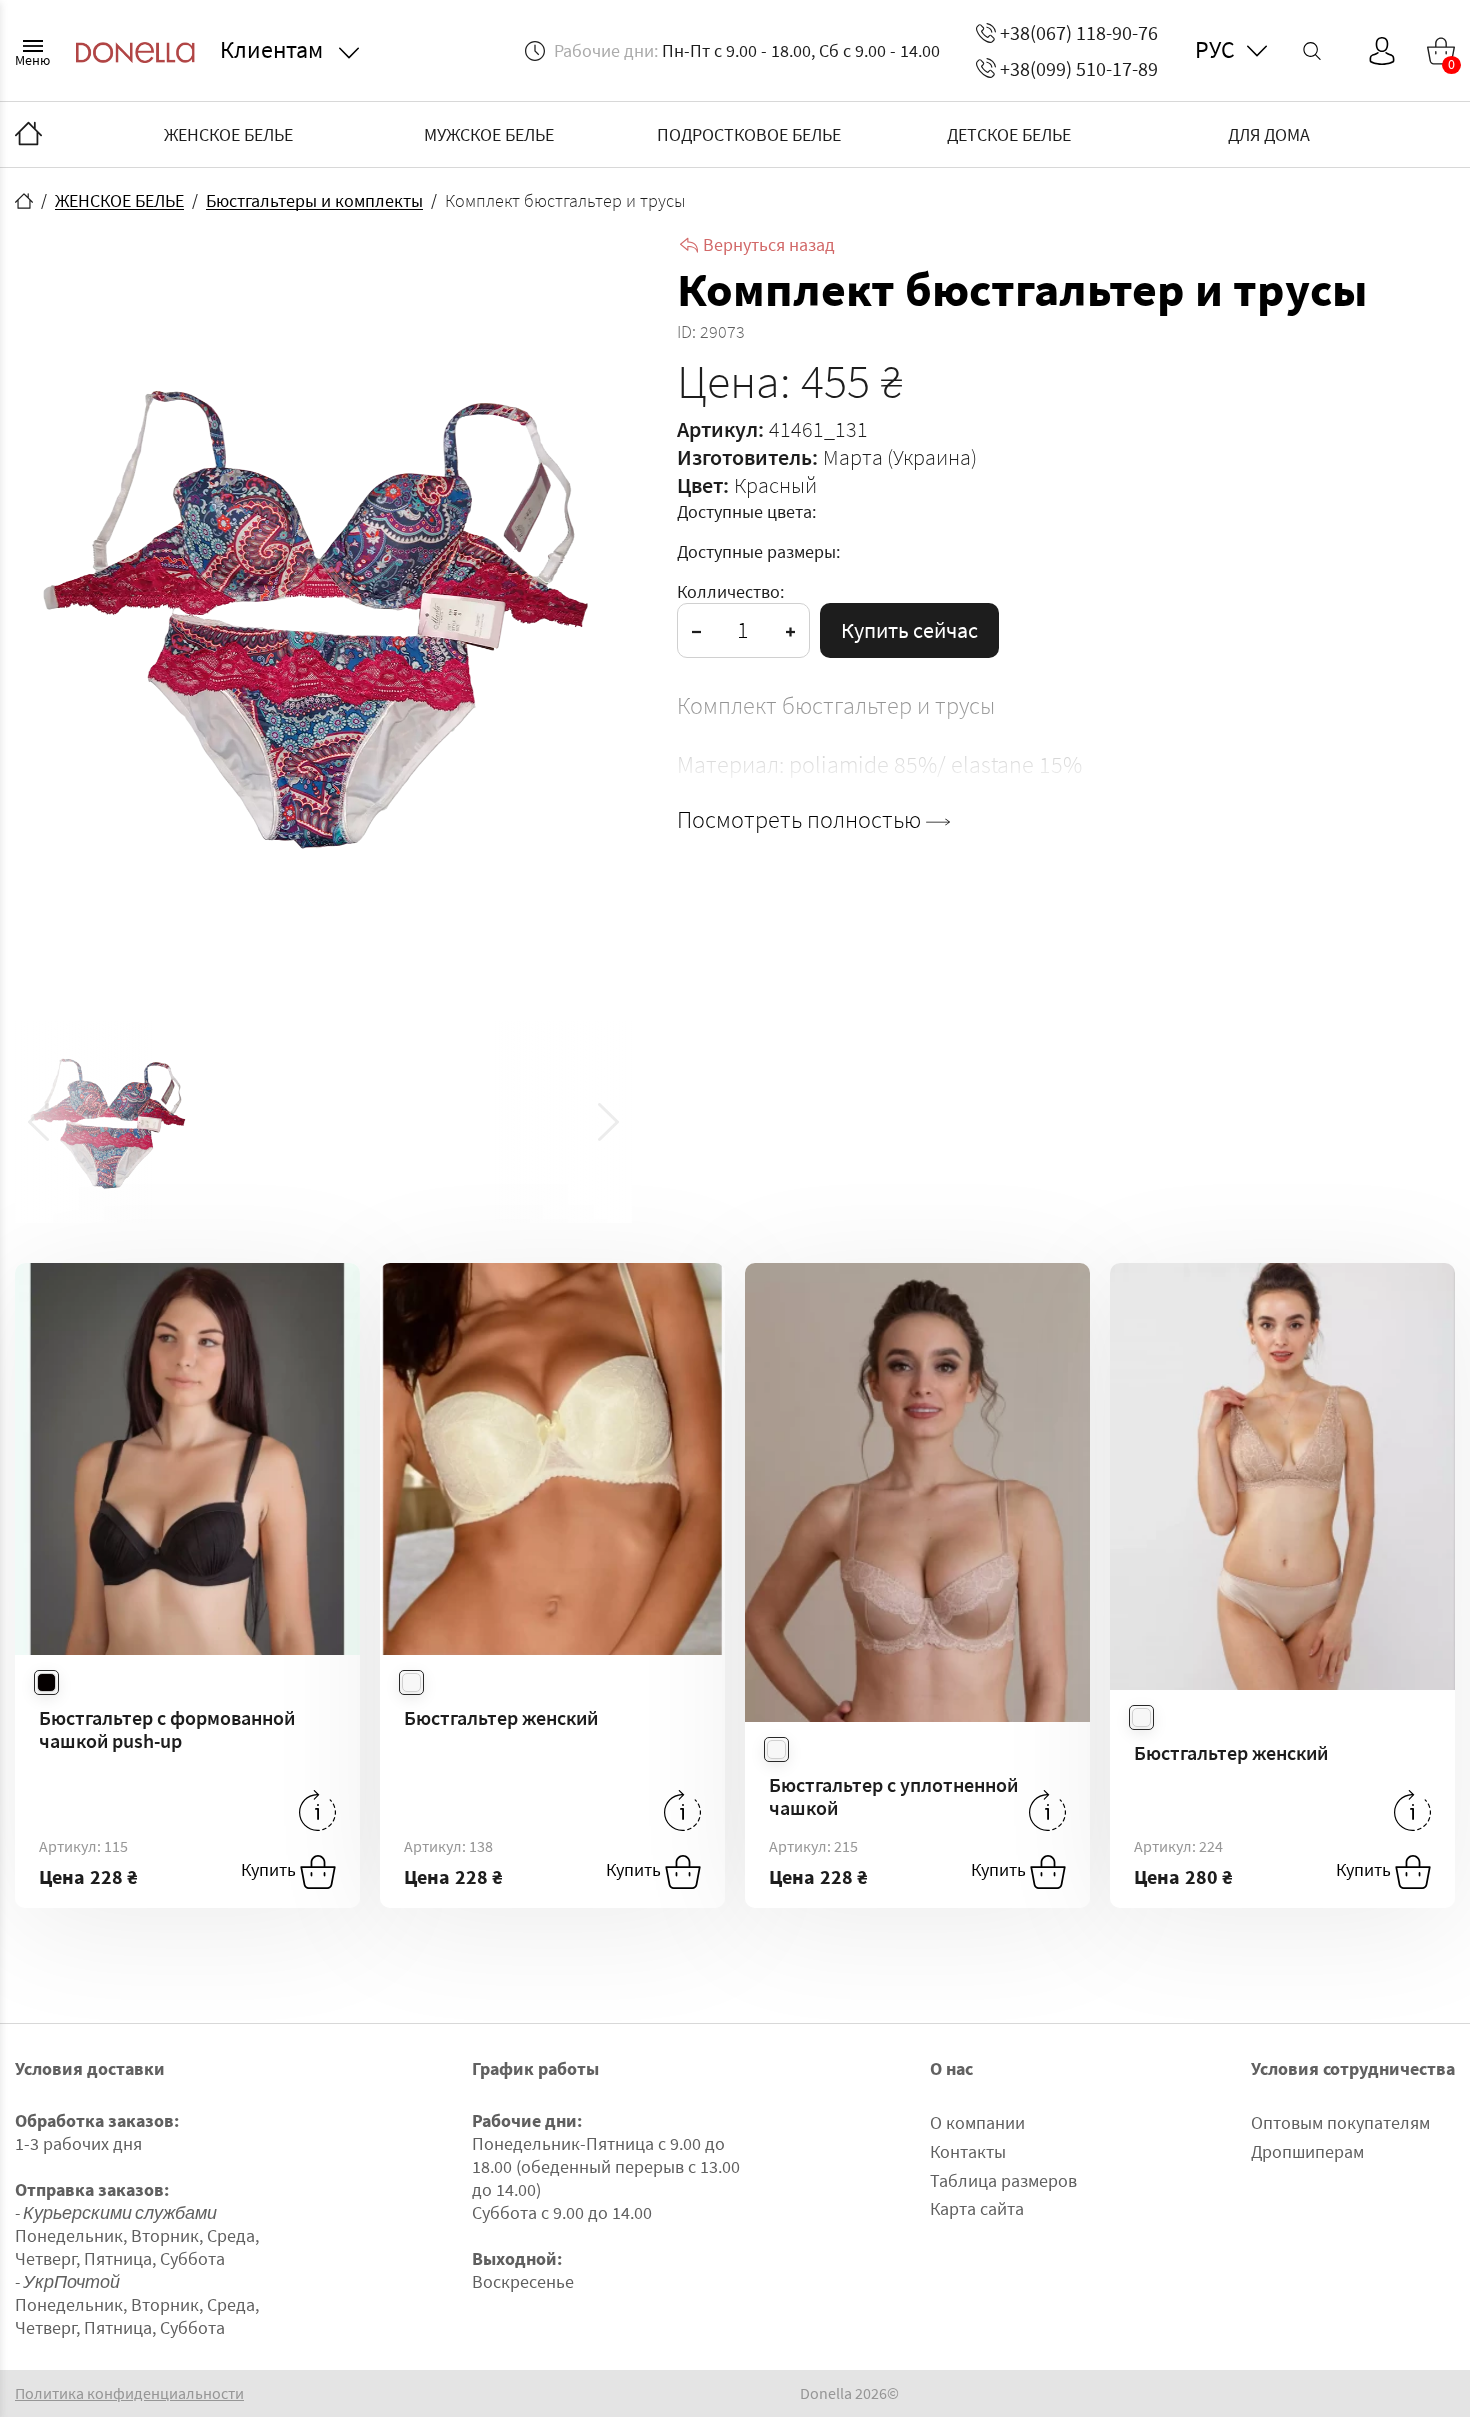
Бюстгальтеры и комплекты (314, 200)
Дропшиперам (1307, 2151)
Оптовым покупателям (1340, 2122)
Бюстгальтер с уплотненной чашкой (893, 1796)
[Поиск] (1312, 51)
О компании (977, 2122)
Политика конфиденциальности (129, 2393)
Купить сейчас (909, 630)
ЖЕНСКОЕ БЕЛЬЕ (228, 134)
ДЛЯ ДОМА (1269, 134)
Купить (270, 1869)
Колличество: (730, 591)
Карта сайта (977, 2208)
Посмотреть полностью (801, 820)
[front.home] (24, 201)
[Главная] (28, 135)
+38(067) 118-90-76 (1079, 32)
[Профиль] (1382, 51)
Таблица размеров (1003, 2180)
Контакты (968, 2151)
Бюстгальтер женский (501, 1717)
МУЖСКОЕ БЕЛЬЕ (489, 134)
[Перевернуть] (317, 1810)
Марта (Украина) (900, 457)
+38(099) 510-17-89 (1079, 68)
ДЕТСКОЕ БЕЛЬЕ (1009, 134)
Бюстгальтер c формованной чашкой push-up (167, 1729)
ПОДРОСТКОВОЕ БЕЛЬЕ (749, 134)
